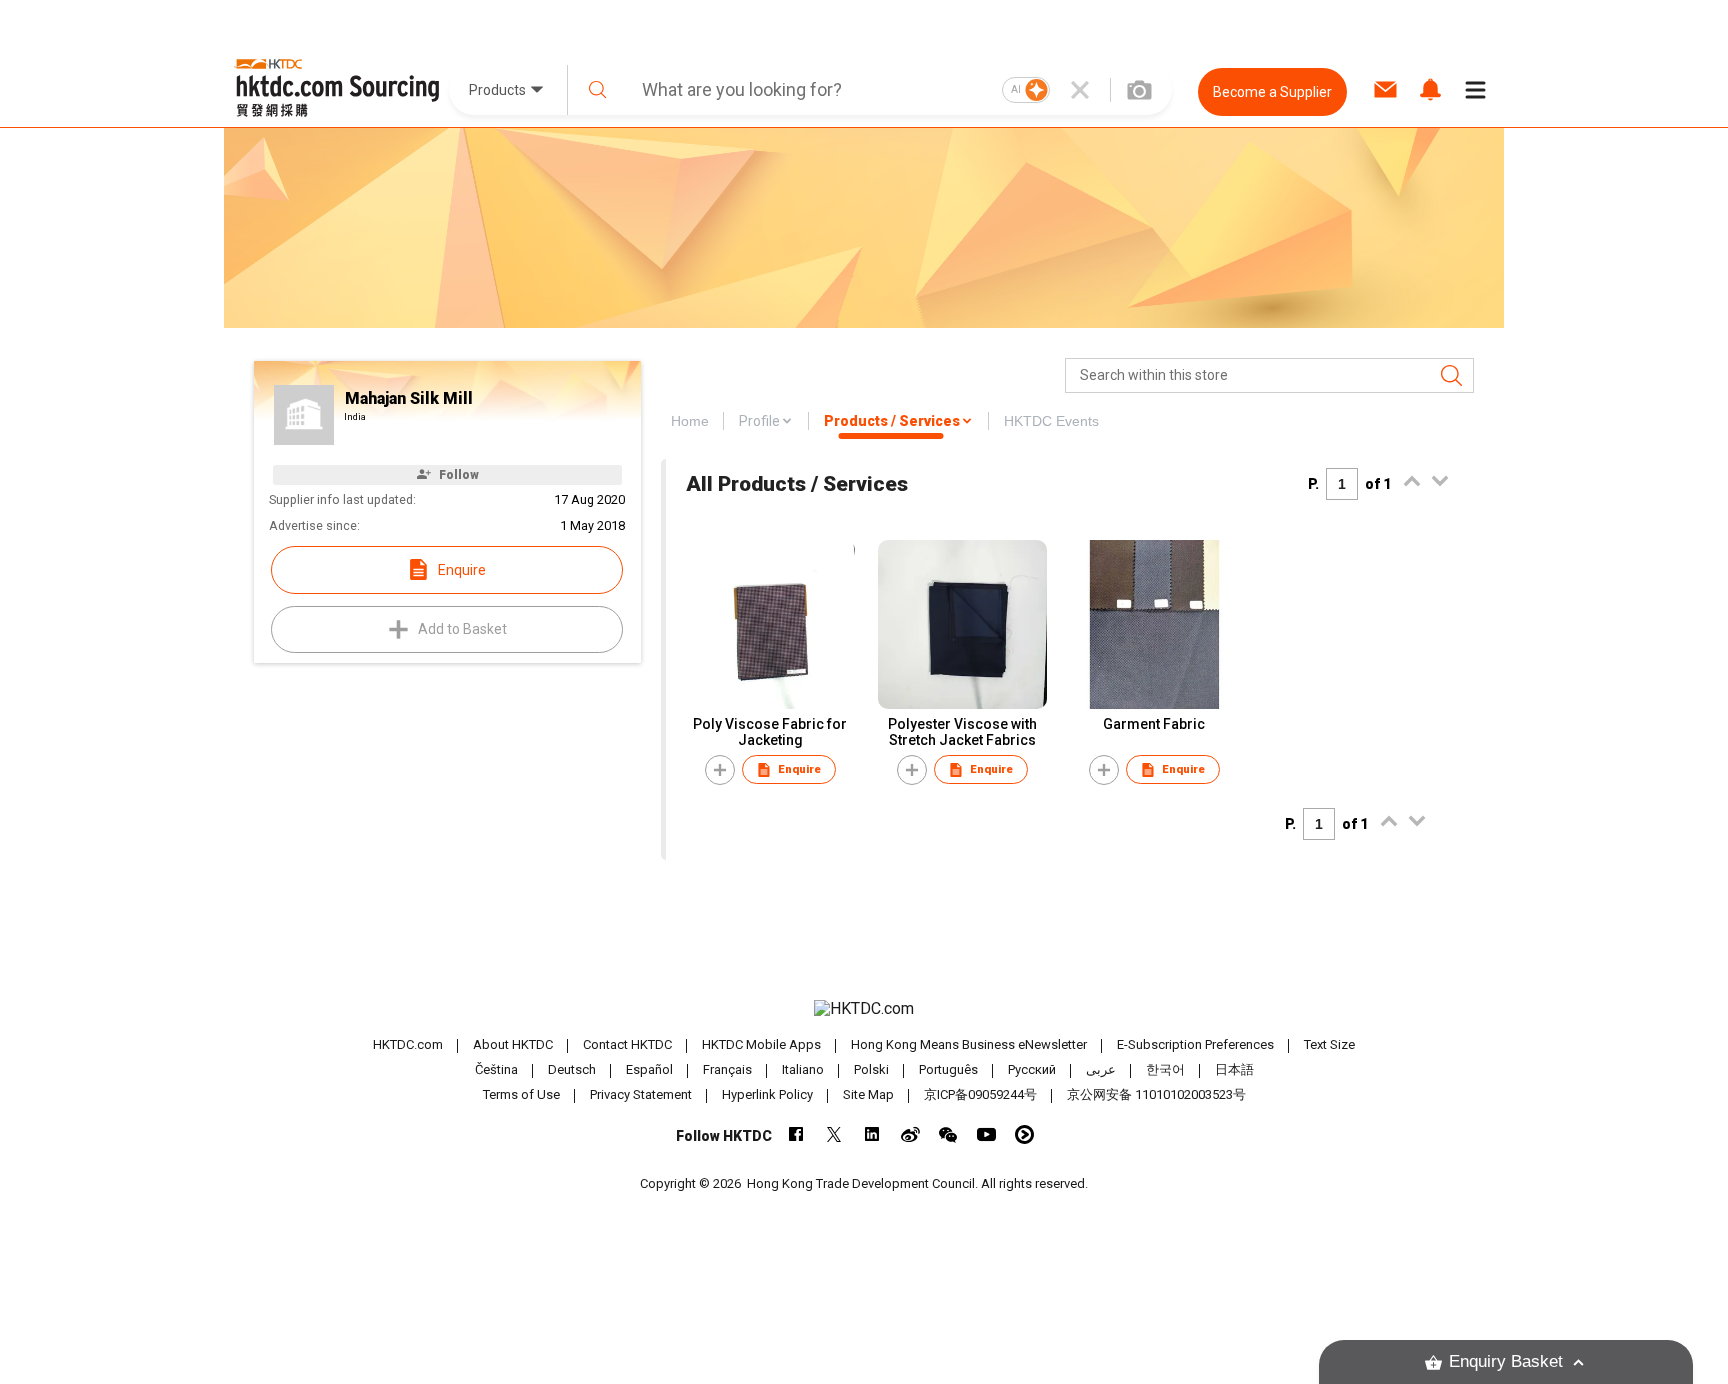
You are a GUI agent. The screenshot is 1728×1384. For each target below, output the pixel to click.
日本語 (1234, 1069)
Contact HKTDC (627, 1044)
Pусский (1032, 1069)
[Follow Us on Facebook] (796, 1134)
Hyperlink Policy (767, 1094)
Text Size (1329, 1044)
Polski (871, 1069)
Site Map (868, 1094)
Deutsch (572, 1069)
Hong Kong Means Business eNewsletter (969, 1044)
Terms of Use (521, 1094)
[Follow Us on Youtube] (986, 1134)
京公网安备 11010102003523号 (1156, 1094)
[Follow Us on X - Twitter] (834, 1134)
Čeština (496, 1069)
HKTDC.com (408, 1044)
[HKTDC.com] (864, 1009)
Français (727, 1069)
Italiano (803, 1069)
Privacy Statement (641, 1094)
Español (649, 1069)
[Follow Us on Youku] (1024, 1134)
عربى (1101, 1069)
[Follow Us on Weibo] (910, 1134)
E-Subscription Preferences (1195, 1044)
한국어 (1165, 1069)
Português (948, 1069)
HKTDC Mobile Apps (761, 1044)
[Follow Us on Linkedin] (872, 1134)
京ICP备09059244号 (980, 1094)
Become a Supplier (1272, 92)
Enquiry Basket (1506, 1361)
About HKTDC (513, 1044)
